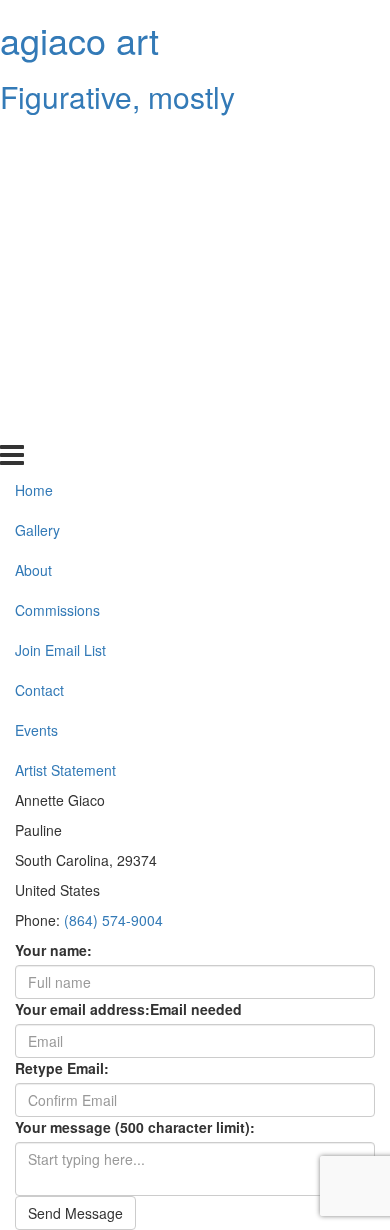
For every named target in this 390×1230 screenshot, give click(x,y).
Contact (39, 343)
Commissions (57, 263)
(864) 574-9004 (113, 920)
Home (34, 143)
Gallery (37, 183)
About (33, 223)
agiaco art (79, 39)
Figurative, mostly (117, 96)
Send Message (75, 1213)
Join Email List (60, 303)
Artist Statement (65, 422)
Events (36, 383)
